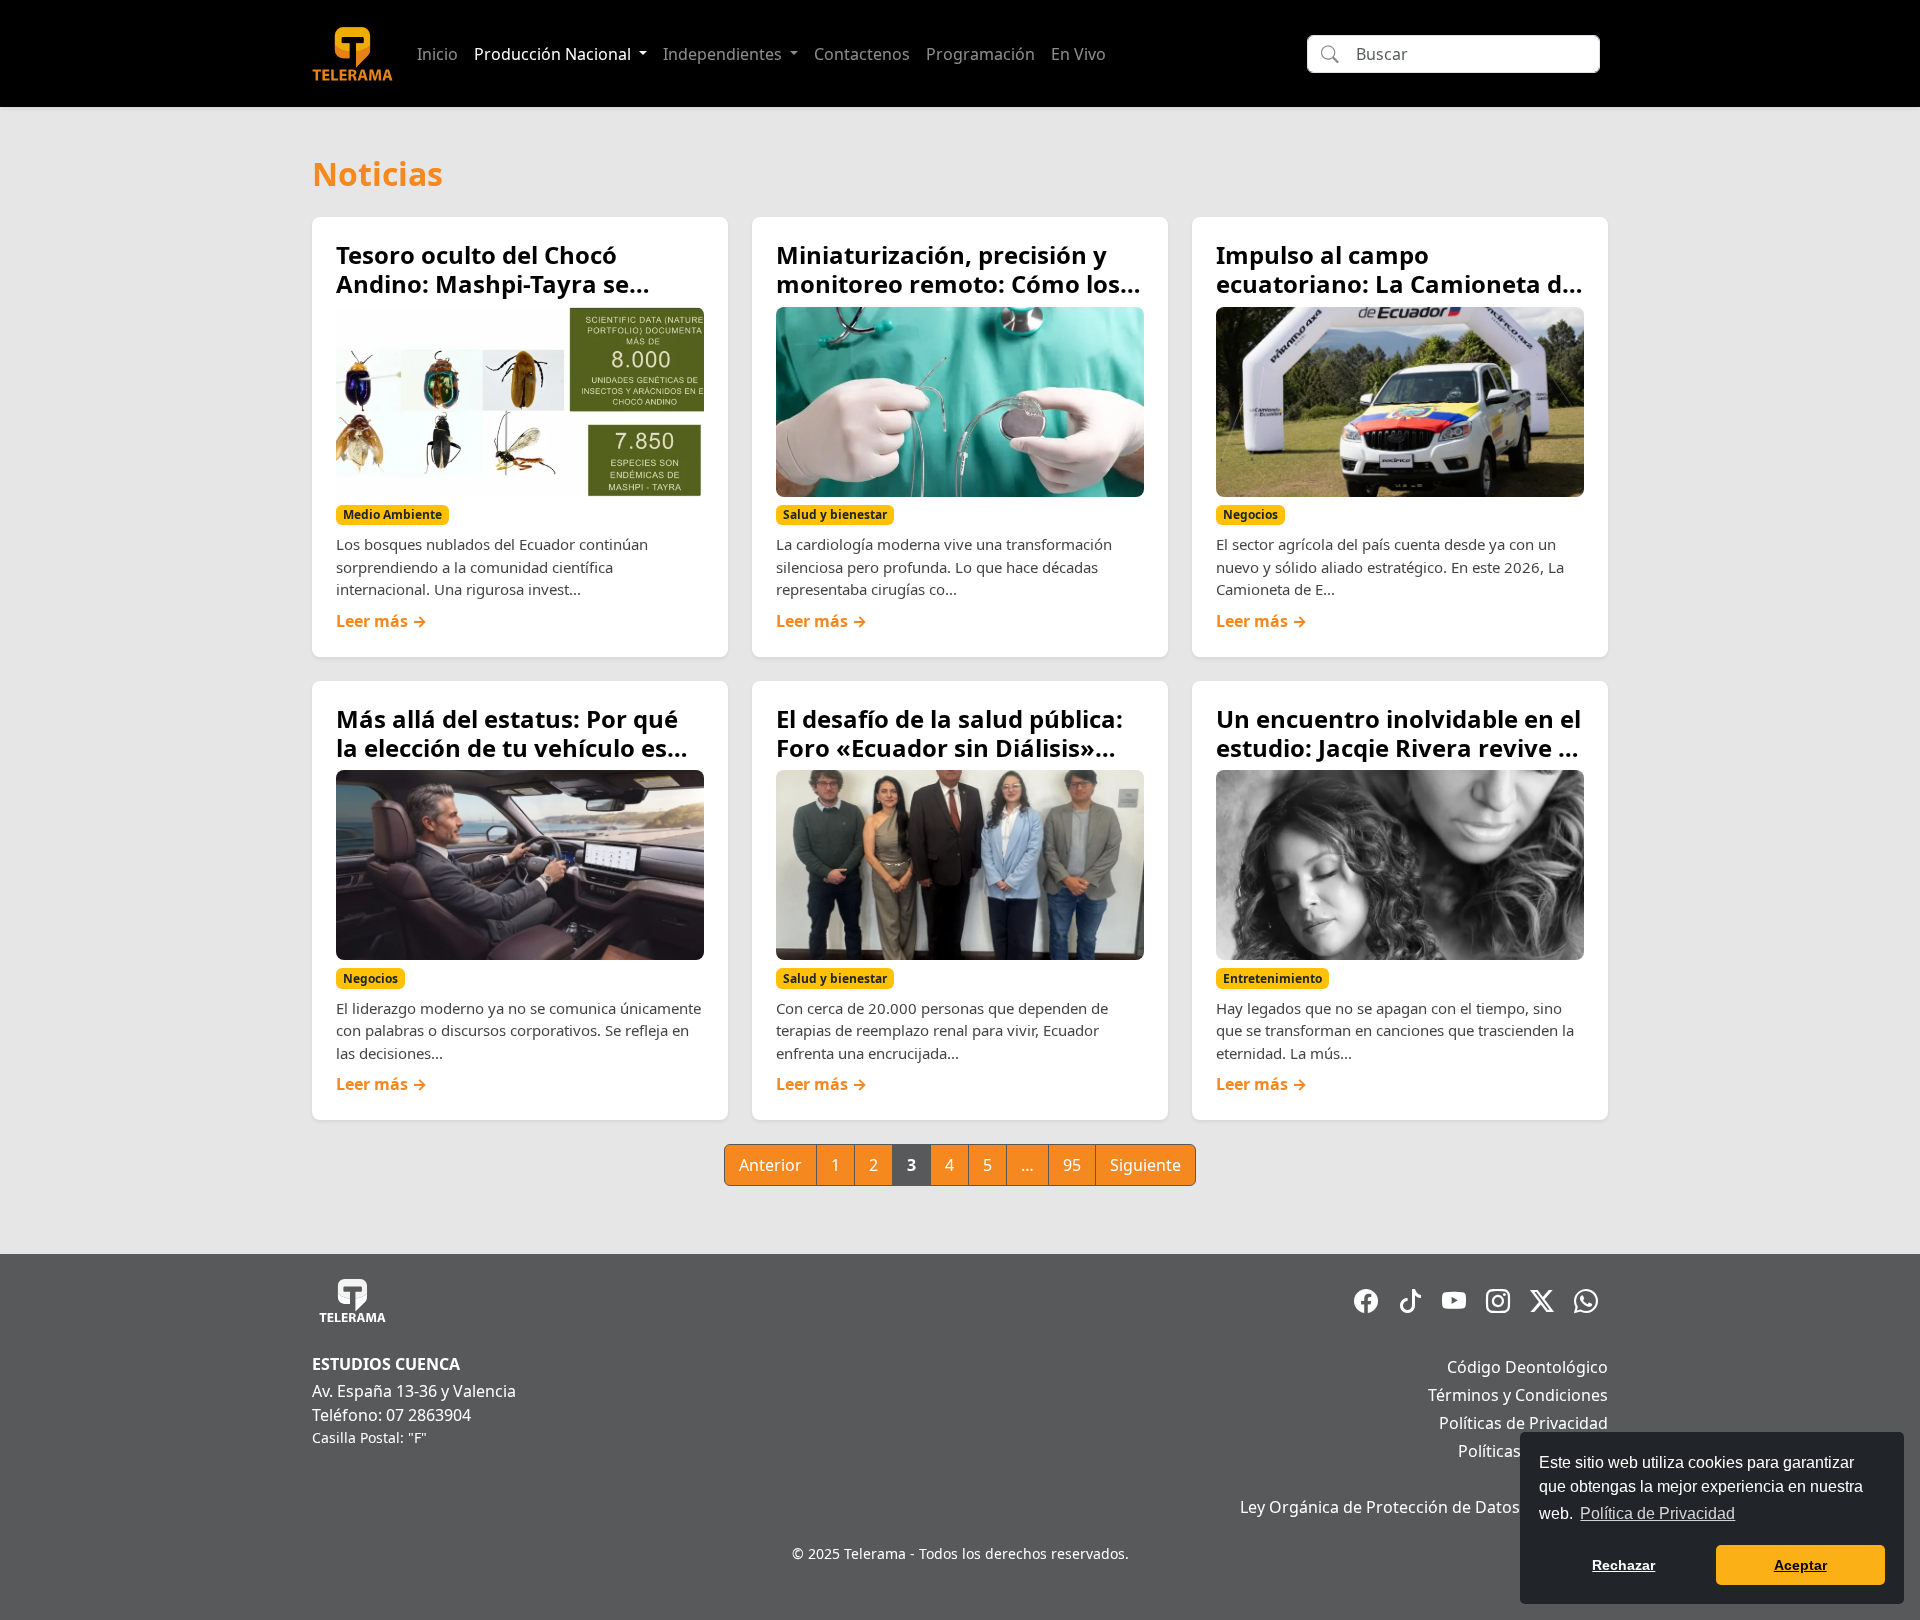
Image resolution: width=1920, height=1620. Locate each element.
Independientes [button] (724, 54)
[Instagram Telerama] (1498, 1301)
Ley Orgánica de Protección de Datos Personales (1424, 1507)
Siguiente (1145, 1165)
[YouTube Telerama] (1454, 1301)
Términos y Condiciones (1518, 1395)
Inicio (437, 54)
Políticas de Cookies (1533, 1451)
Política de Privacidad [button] (1657, 1513)
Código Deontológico (1527, 1367)
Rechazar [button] (1623, 1565)
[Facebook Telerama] (1366, 1301)
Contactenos (862, 54)
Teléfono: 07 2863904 (391, 1415)
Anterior (770, 1165)
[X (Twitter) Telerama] (1542, 1301)
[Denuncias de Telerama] (1586, 1301)
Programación (980, 54)
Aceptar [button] (1800, 1565)
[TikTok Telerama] (1410, 1301)
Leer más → (381, 621)
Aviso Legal (1566, 1479)
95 (1072, 1165)
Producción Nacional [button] (554, 54)
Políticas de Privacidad (1523, 1423)
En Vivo (1078, 54)
